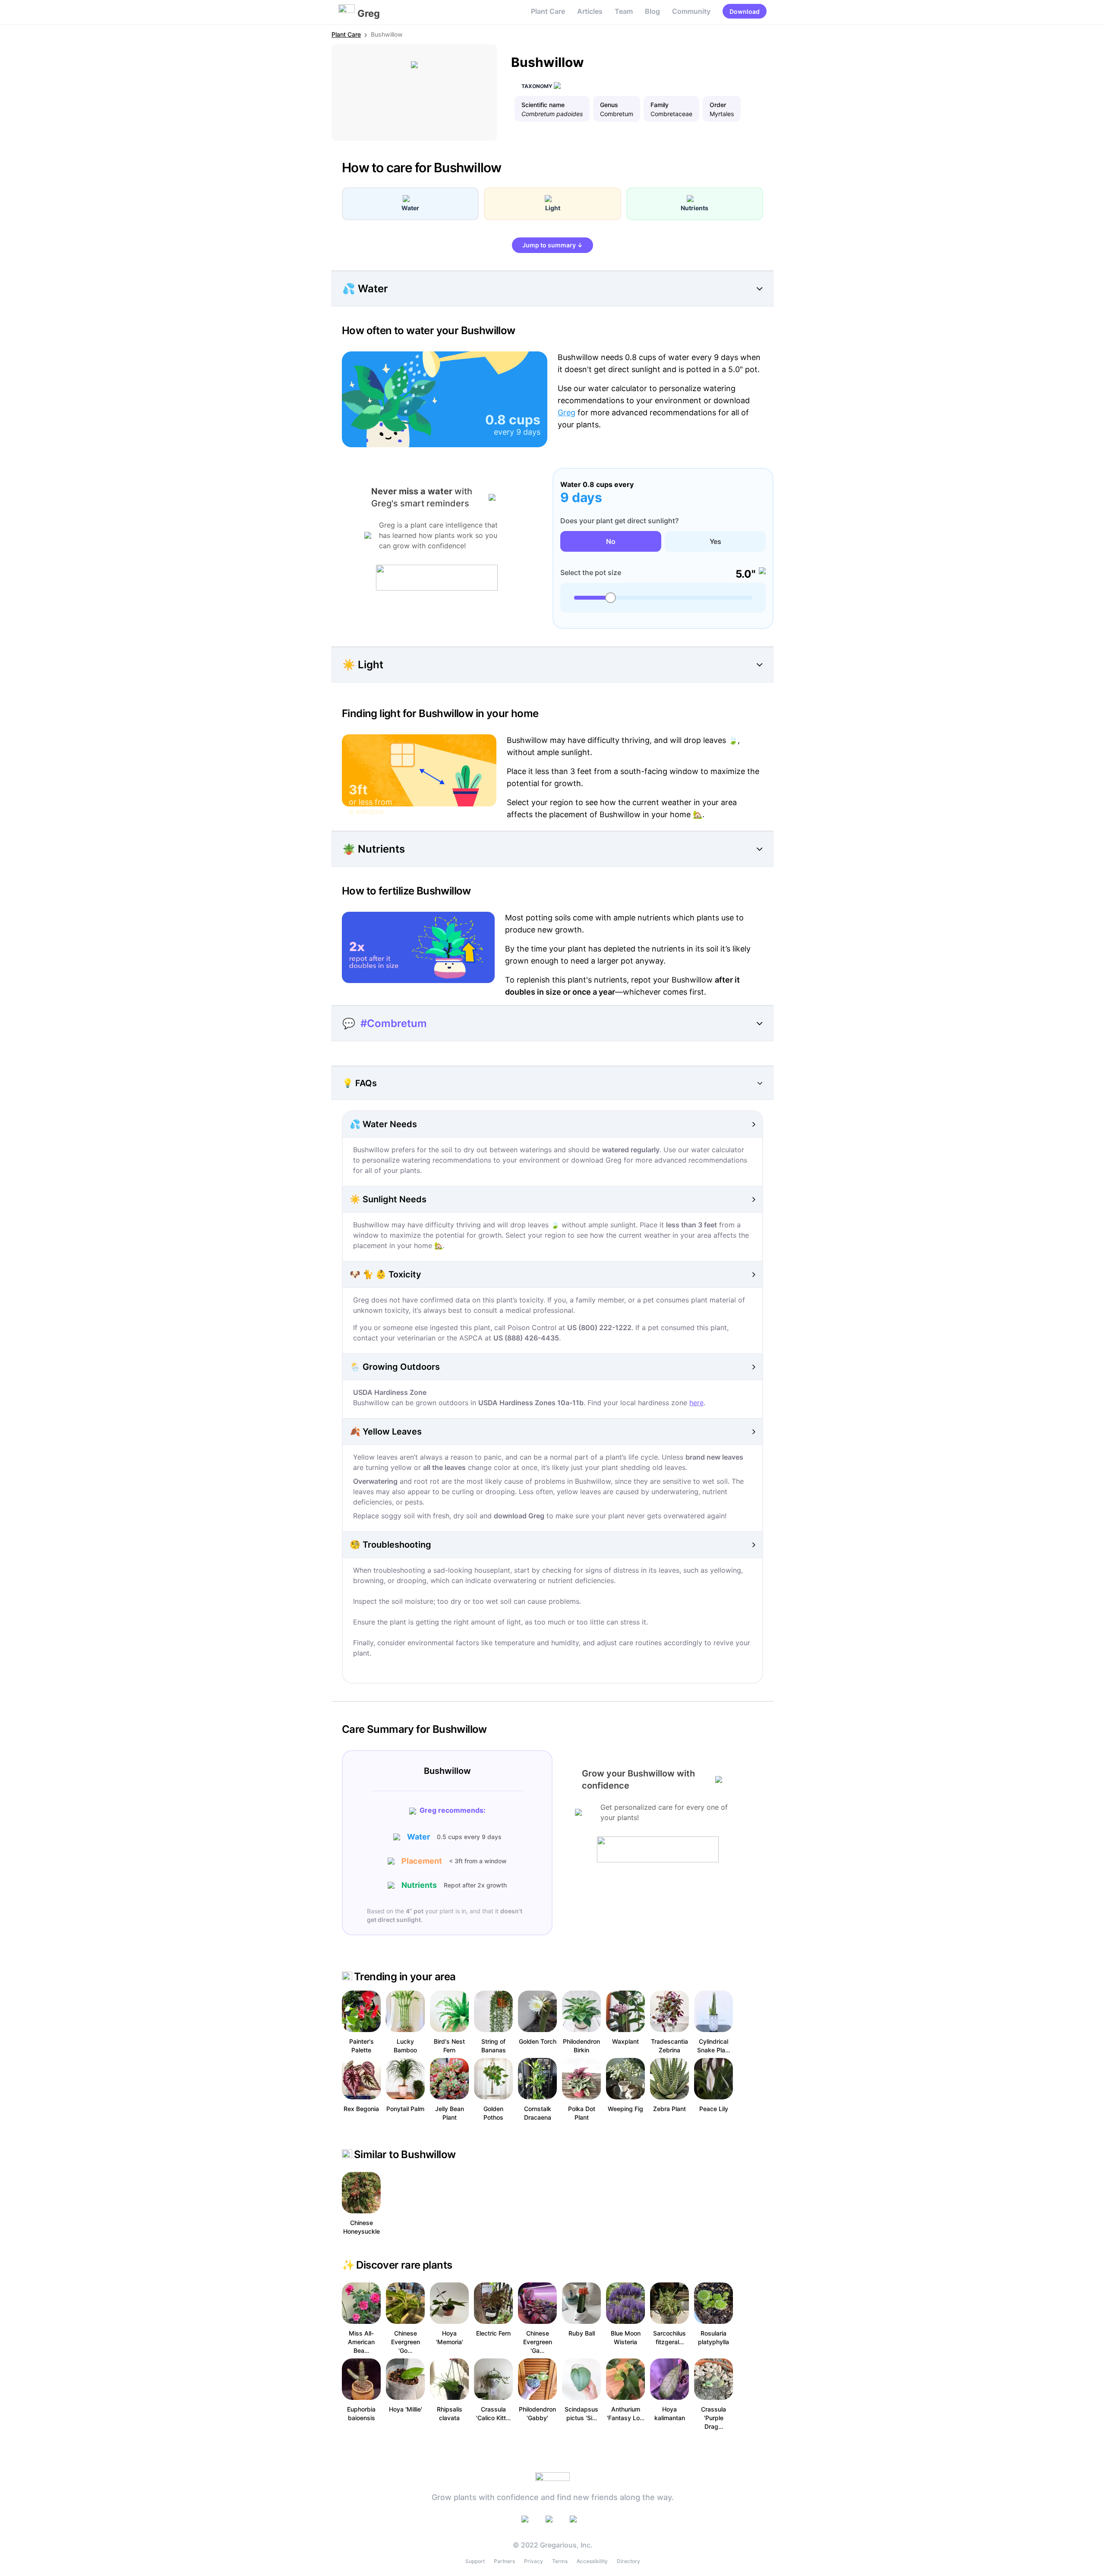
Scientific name (543, 105)
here (696, 1403)
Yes (715, 541)
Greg (567, 412)
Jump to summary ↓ (552, 245)
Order (718, 105)
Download (745, 11)
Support (475, 2561)
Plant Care (548, 11)
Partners (504, 2561)
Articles (590, 11)
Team (624, 11)
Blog (652, 11)
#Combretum (394, 1023)
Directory (628, 2561)
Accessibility (592, 2561)
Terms (560, 2561)
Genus (609, 105)
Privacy (534, 2561)
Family (660, 105)
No (611, 541)
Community (691, 11)
